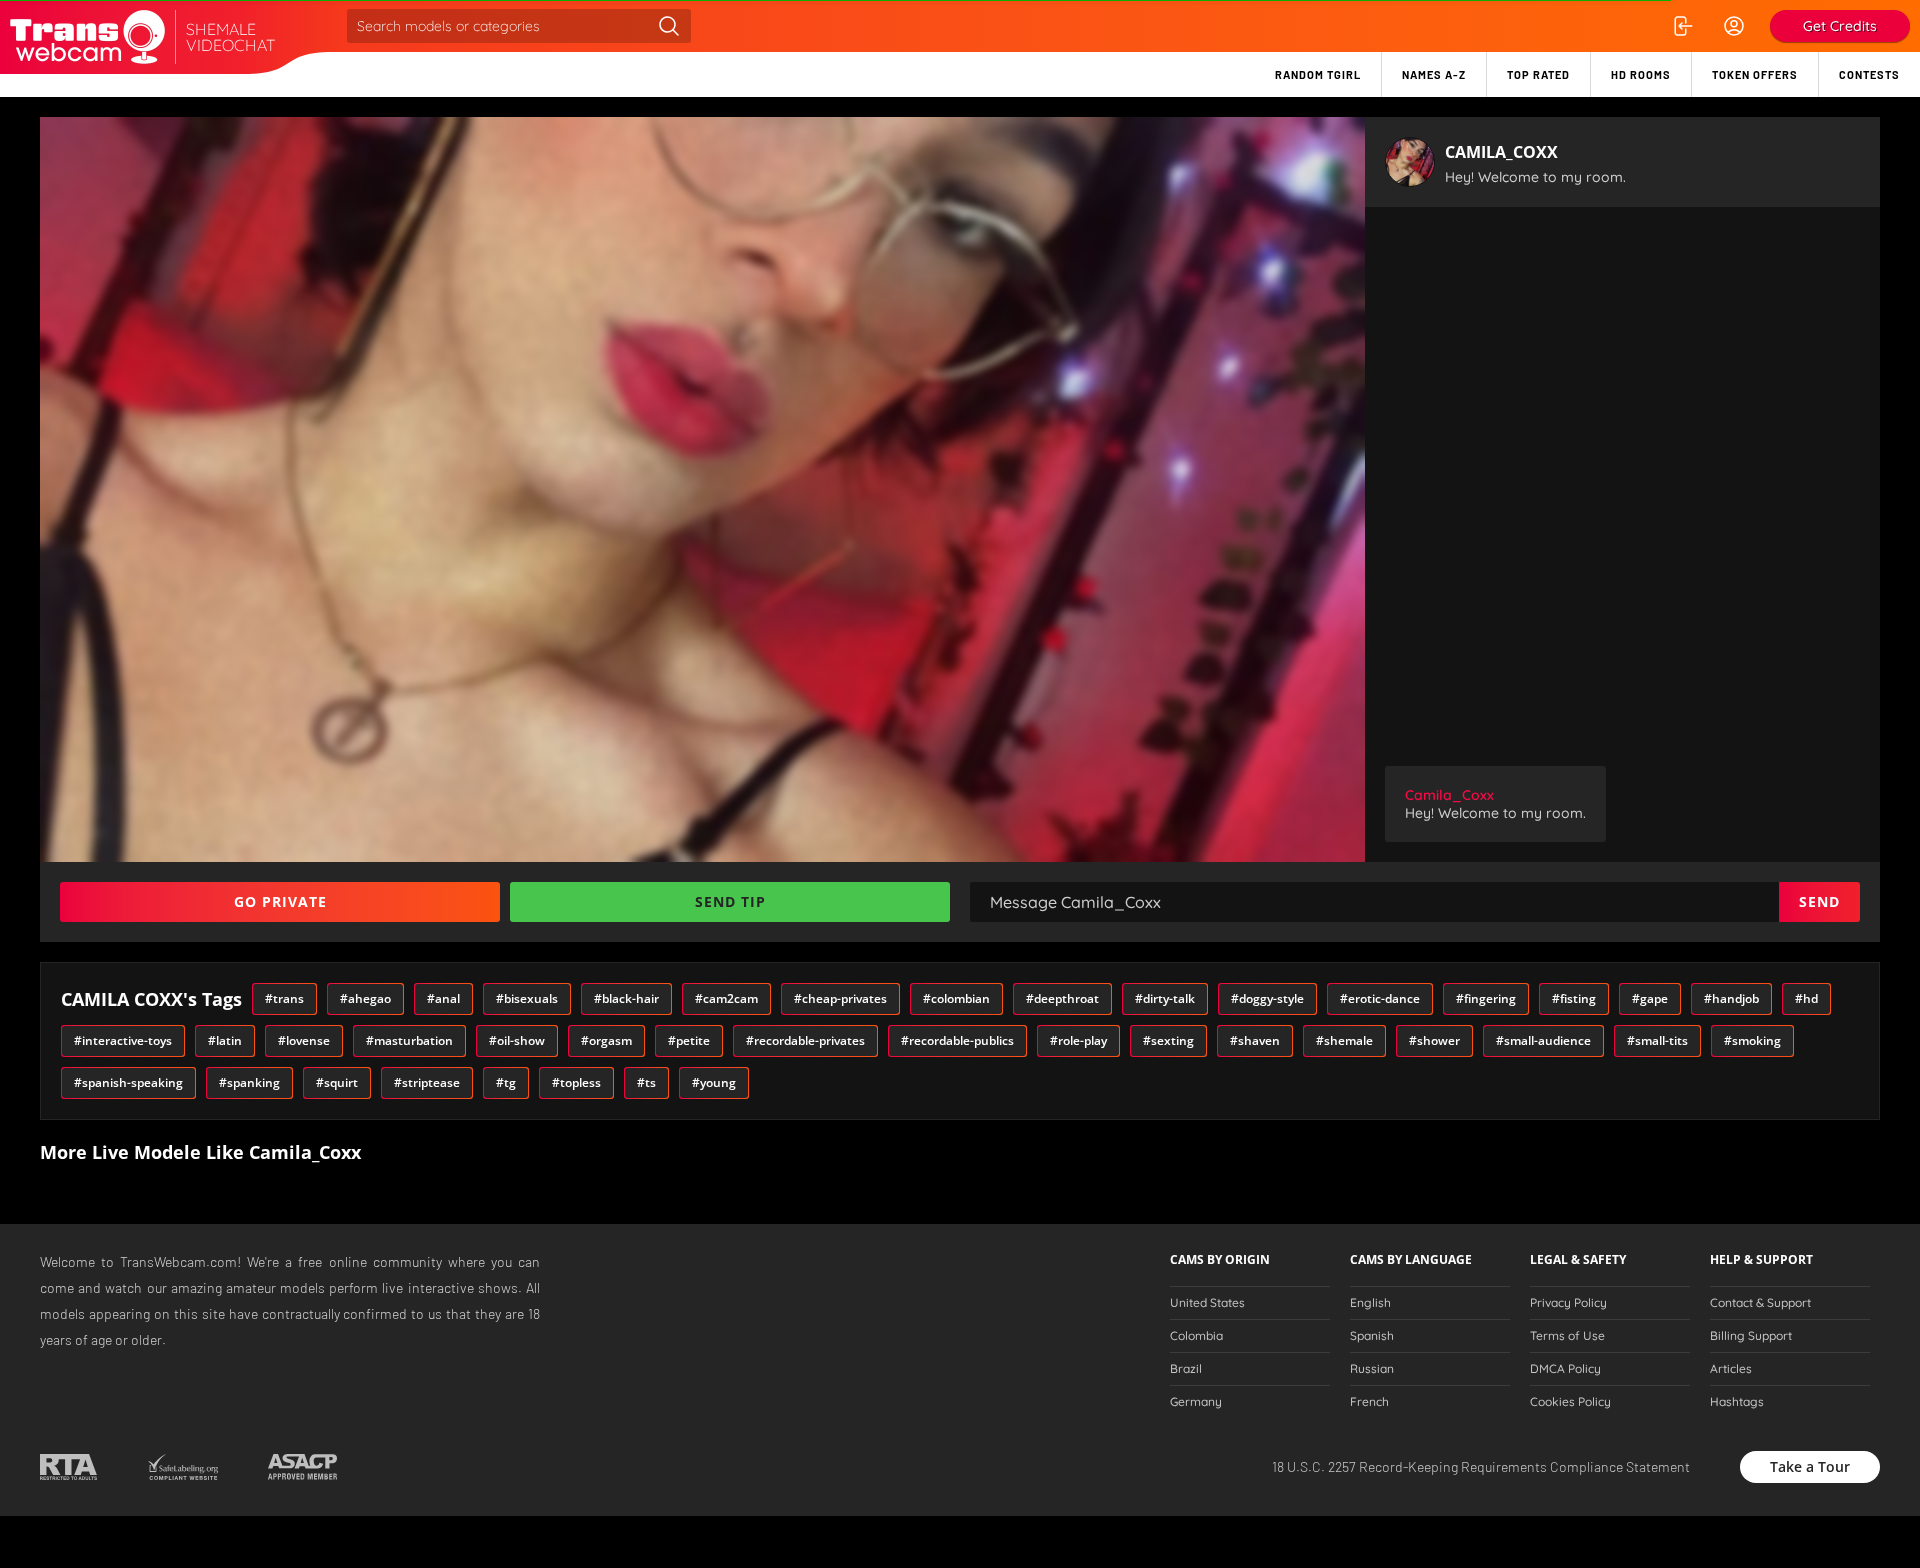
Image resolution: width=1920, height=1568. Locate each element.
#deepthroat (1062, 998)
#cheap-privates (840, 998)
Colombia (1196, 1336)
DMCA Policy (1565, 1369)
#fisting (1574, 998)
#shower (1434, 1040)
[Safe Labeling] (182, 1467)
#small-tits (1657, 1040)
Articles (1731, 1369)
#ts (646, 1082)
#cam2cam (726, 998)
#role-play (1078, 1040)
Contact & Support (1760, 1303)
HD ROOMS (1641, 74)
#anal (443, 998)
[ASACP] (302, 1467)
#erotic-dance (1380, 998)
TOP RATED (1538, 74)
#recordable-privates (805, 1040)
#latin (225, 1040)
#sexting (1168, 1040)
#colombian (956, 998)
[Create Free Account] (1734, 26)
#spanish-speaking (128, 1082)
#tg (506, 1082)
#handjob (1731, 998)
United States (1207, 1303)
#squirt (337, 1082)
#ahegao (365, 998)
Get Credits (1840, 26)
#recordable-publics (957, 1040)
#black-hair (626, 998)
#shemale (1344, 1040)
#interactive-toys (123, 1040)
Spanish (1372, 1336)
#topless (576, 1082)
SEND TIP (730, 901)
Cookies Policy (1570, 1402)
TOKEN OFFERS (1755, 74)
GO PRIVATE (280, 901)
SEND (1819, 901)
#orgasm (606, 1040)
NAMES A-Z (1434, 74)
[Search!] (669, 26)
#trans (284, 998)
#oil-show (517, 1040)
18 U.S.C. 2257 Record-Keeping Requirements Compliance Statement (1481, 1466)
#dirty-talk (1165, 998)
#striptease (427, 1082)
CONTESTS (1869, 74)
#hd (1806, 998)
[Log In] (1682, 26)
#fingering (1486, 998)
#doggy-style (1267, 998)
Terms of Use (1567, 1336)
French (1369, 1402)
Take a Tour (1810, 1466)
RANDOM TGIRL (1318, 74)
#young (714, 1082)
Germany (1196, 1402)
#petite (689, 1040)
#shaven (1255, 1040)
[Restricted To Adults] (68, 1467)
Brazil (1186, 1369)
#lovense (304, 1040)
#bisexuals (527, 998)
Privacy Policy (1568, 1303)
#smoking (1752, 1040)
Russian (1372, 1369)
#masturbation (409, 1040)
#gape (1650, 998)
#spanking (249, 1082)
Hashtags (1737, 1402)
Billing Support (1751, 1336)
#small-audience (1543, 1040)
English (1370, 1303)
